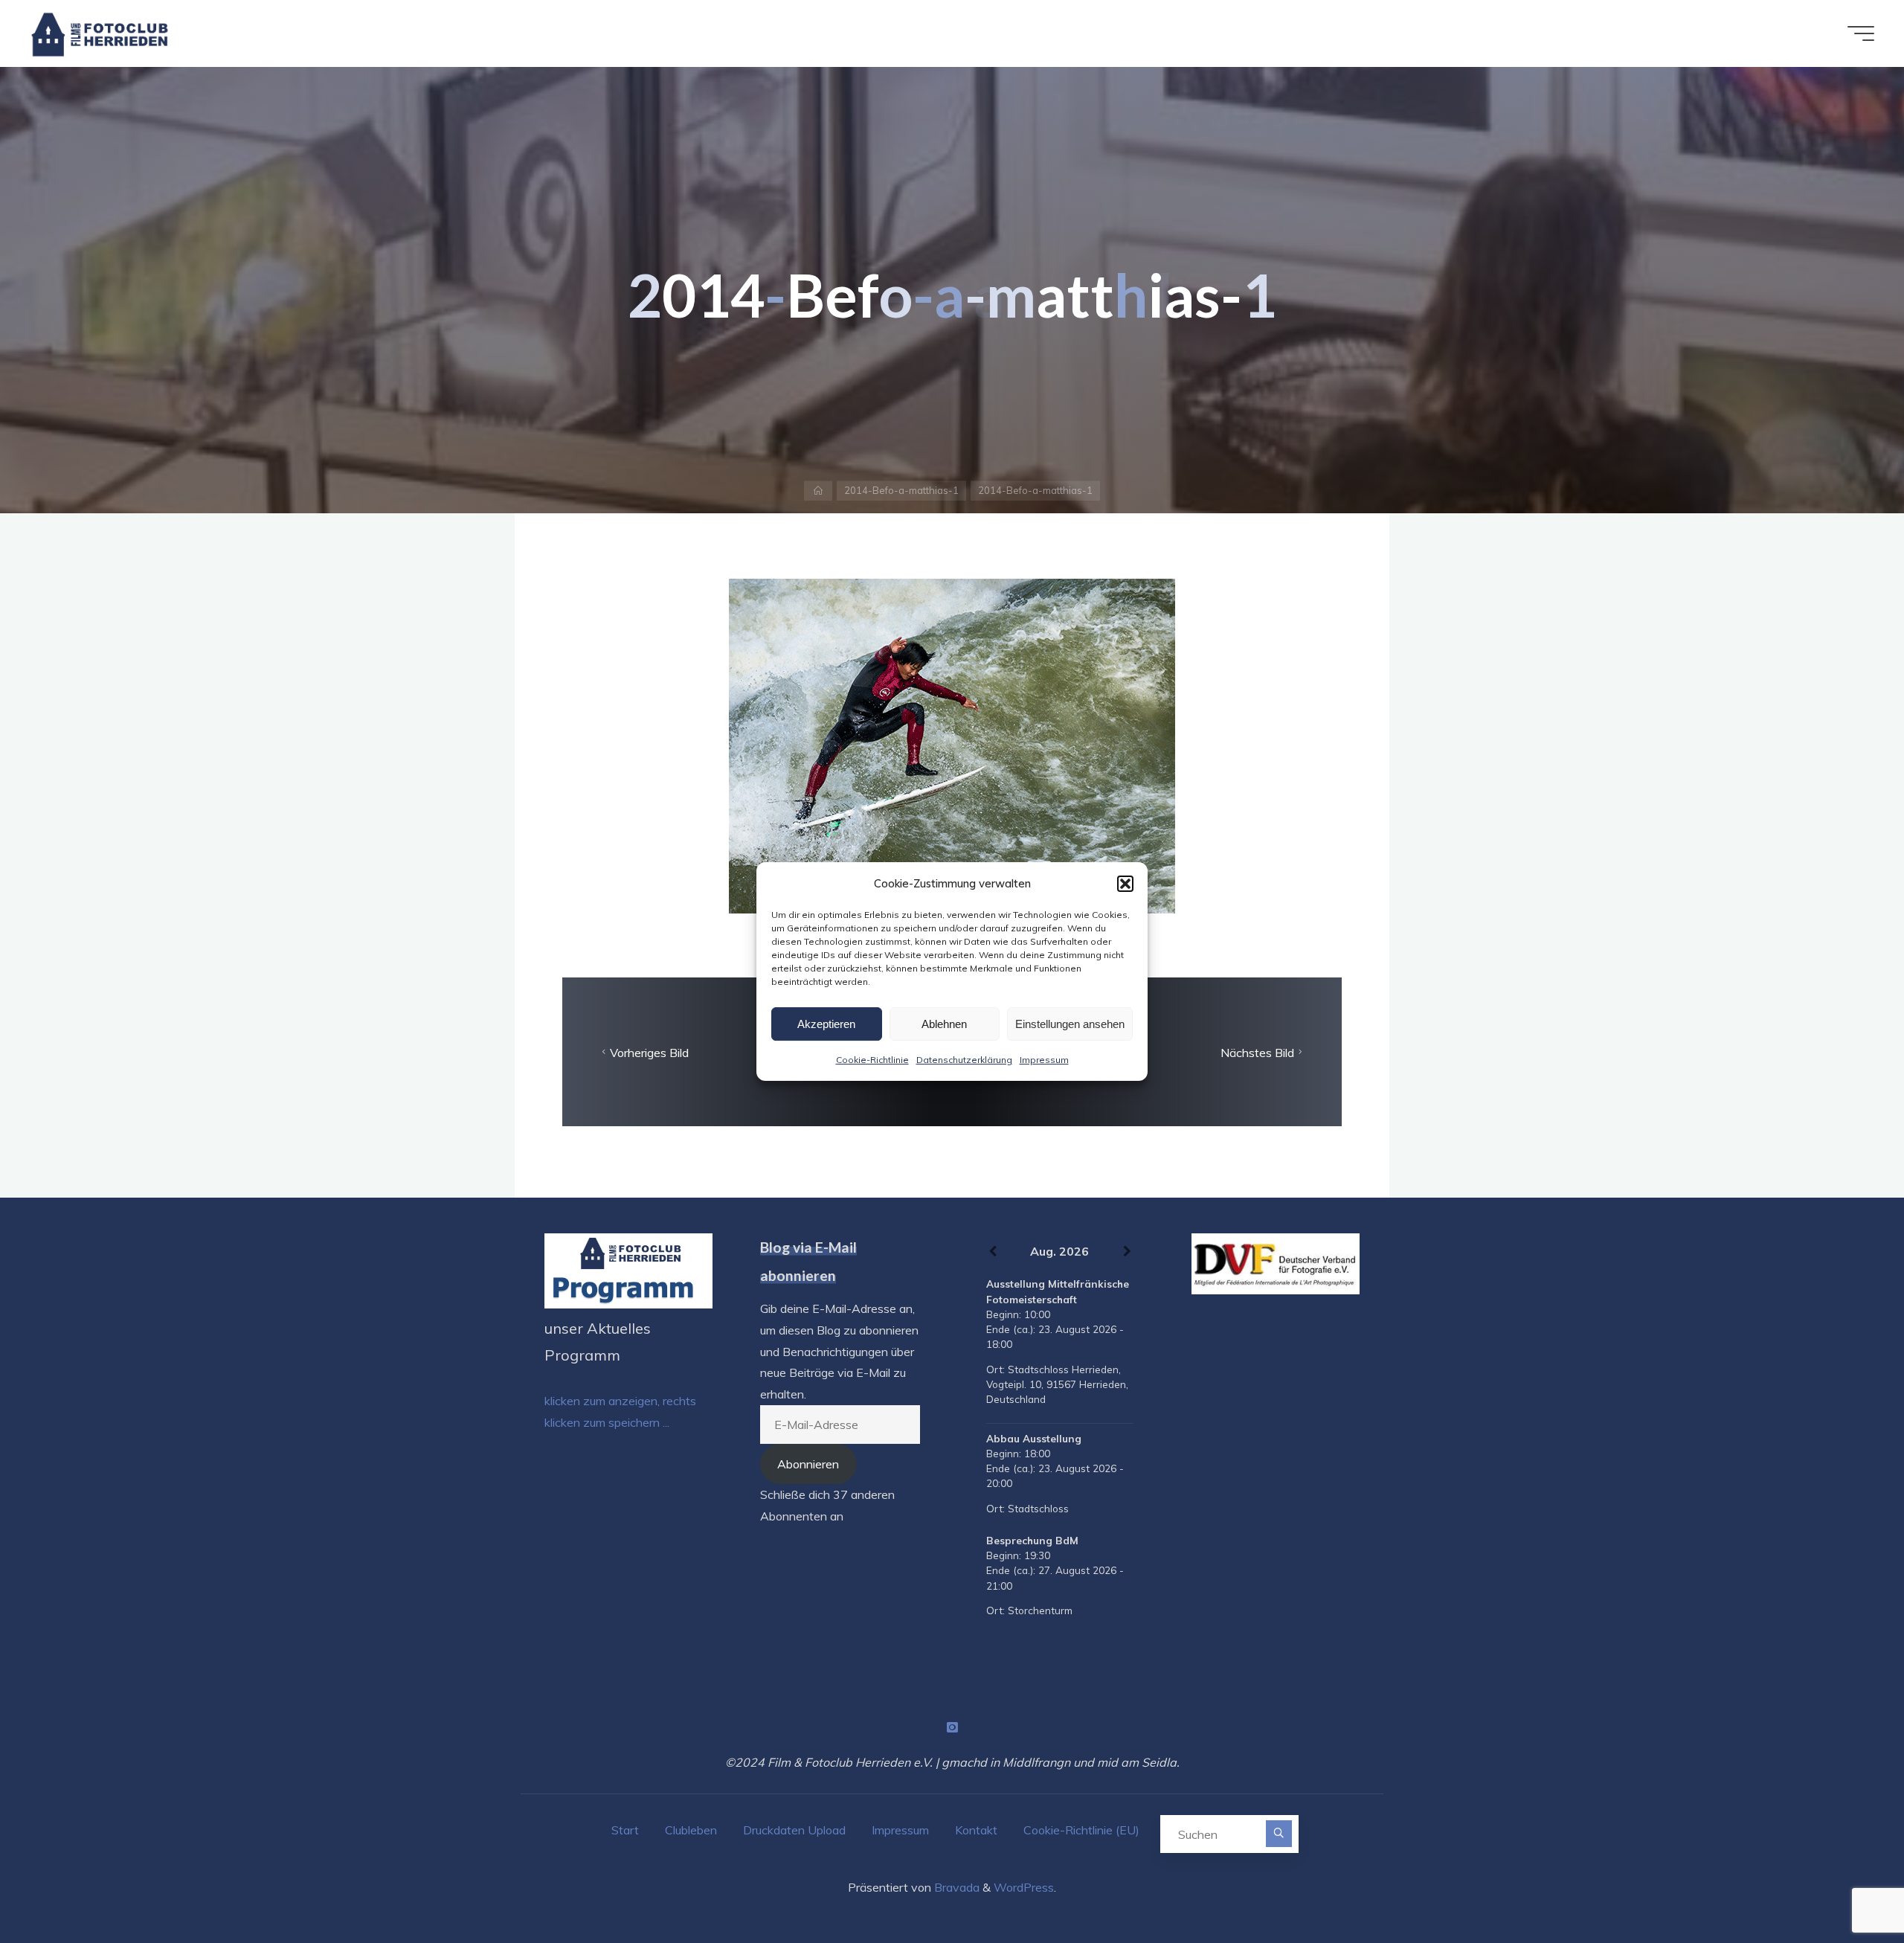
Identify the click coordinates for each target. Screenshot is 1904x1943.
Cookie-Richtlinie (872, 1060)
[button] (1125, 884)
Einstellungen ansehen (1070, 1024)
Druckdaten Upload (794, 1830)
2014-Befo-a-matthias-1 (901, 490)
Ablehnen (944, 1024)
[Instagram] (952, 1727)
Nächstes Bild (1257, 1052)
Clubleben (691, 1830)
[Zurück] (993, 1252)
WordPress (1024, 1887)
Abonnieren (808, 1464)
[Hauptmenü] (1861, 33)
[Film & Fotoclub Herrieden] (100, 33)
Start (625, 1830)
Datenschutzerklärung (964, 1060)
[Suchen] (1279, 1833)
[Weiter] (1127, 1252)
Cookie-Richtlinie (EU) (1081, 1830)
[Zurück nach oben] (1846, 1885)
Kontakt (976, 1830)
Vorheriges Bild (649, 1052)
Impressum (1044, 1060)
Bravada (955, 1887)
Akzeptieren (826, 1024)
